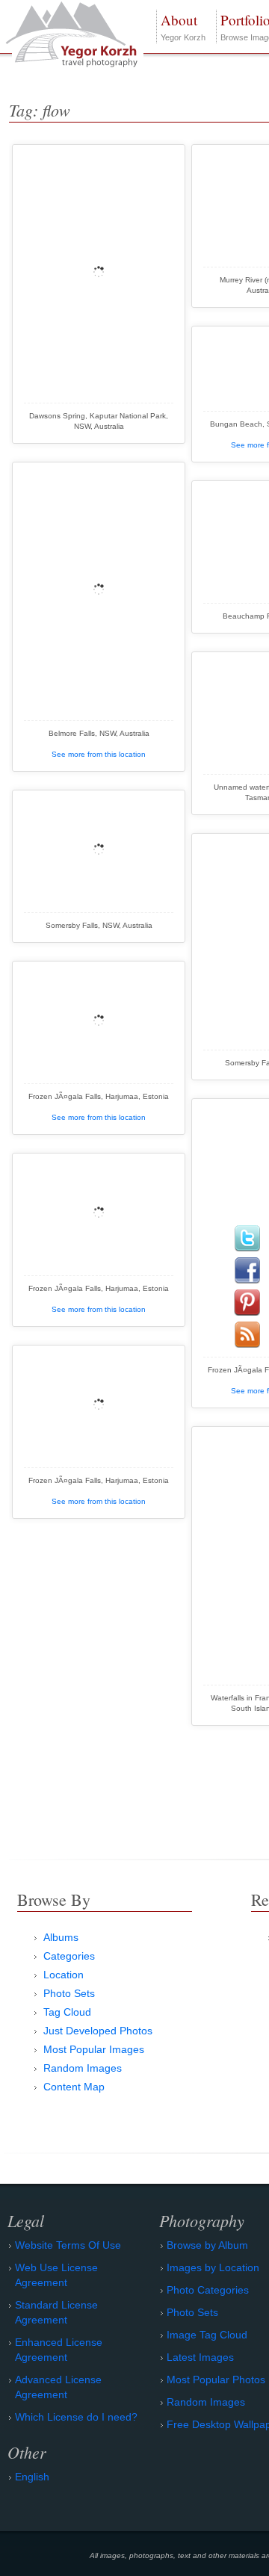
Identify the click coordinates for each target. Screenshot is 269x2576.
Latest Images (200, 2357)
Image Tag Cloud (207, 2335)
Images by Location (213, 2267)
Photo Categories (208, 2290)
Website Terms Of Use (68, 2245)
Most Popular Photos (216, 2380)
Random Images (83, 2068)
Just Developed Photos (98, 2031)
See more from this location (99, 754)
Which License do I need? (76, 2417)
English (32, 2477)
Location (64, 1975)
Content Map (74, 2087)
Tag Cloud (67, 2012)
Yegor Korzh (183, 26)
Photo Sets (69, 1993)
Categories (69, 1956)
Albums (61, 1937)
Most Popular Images (94, 2049)
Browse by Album (207, 2245)
